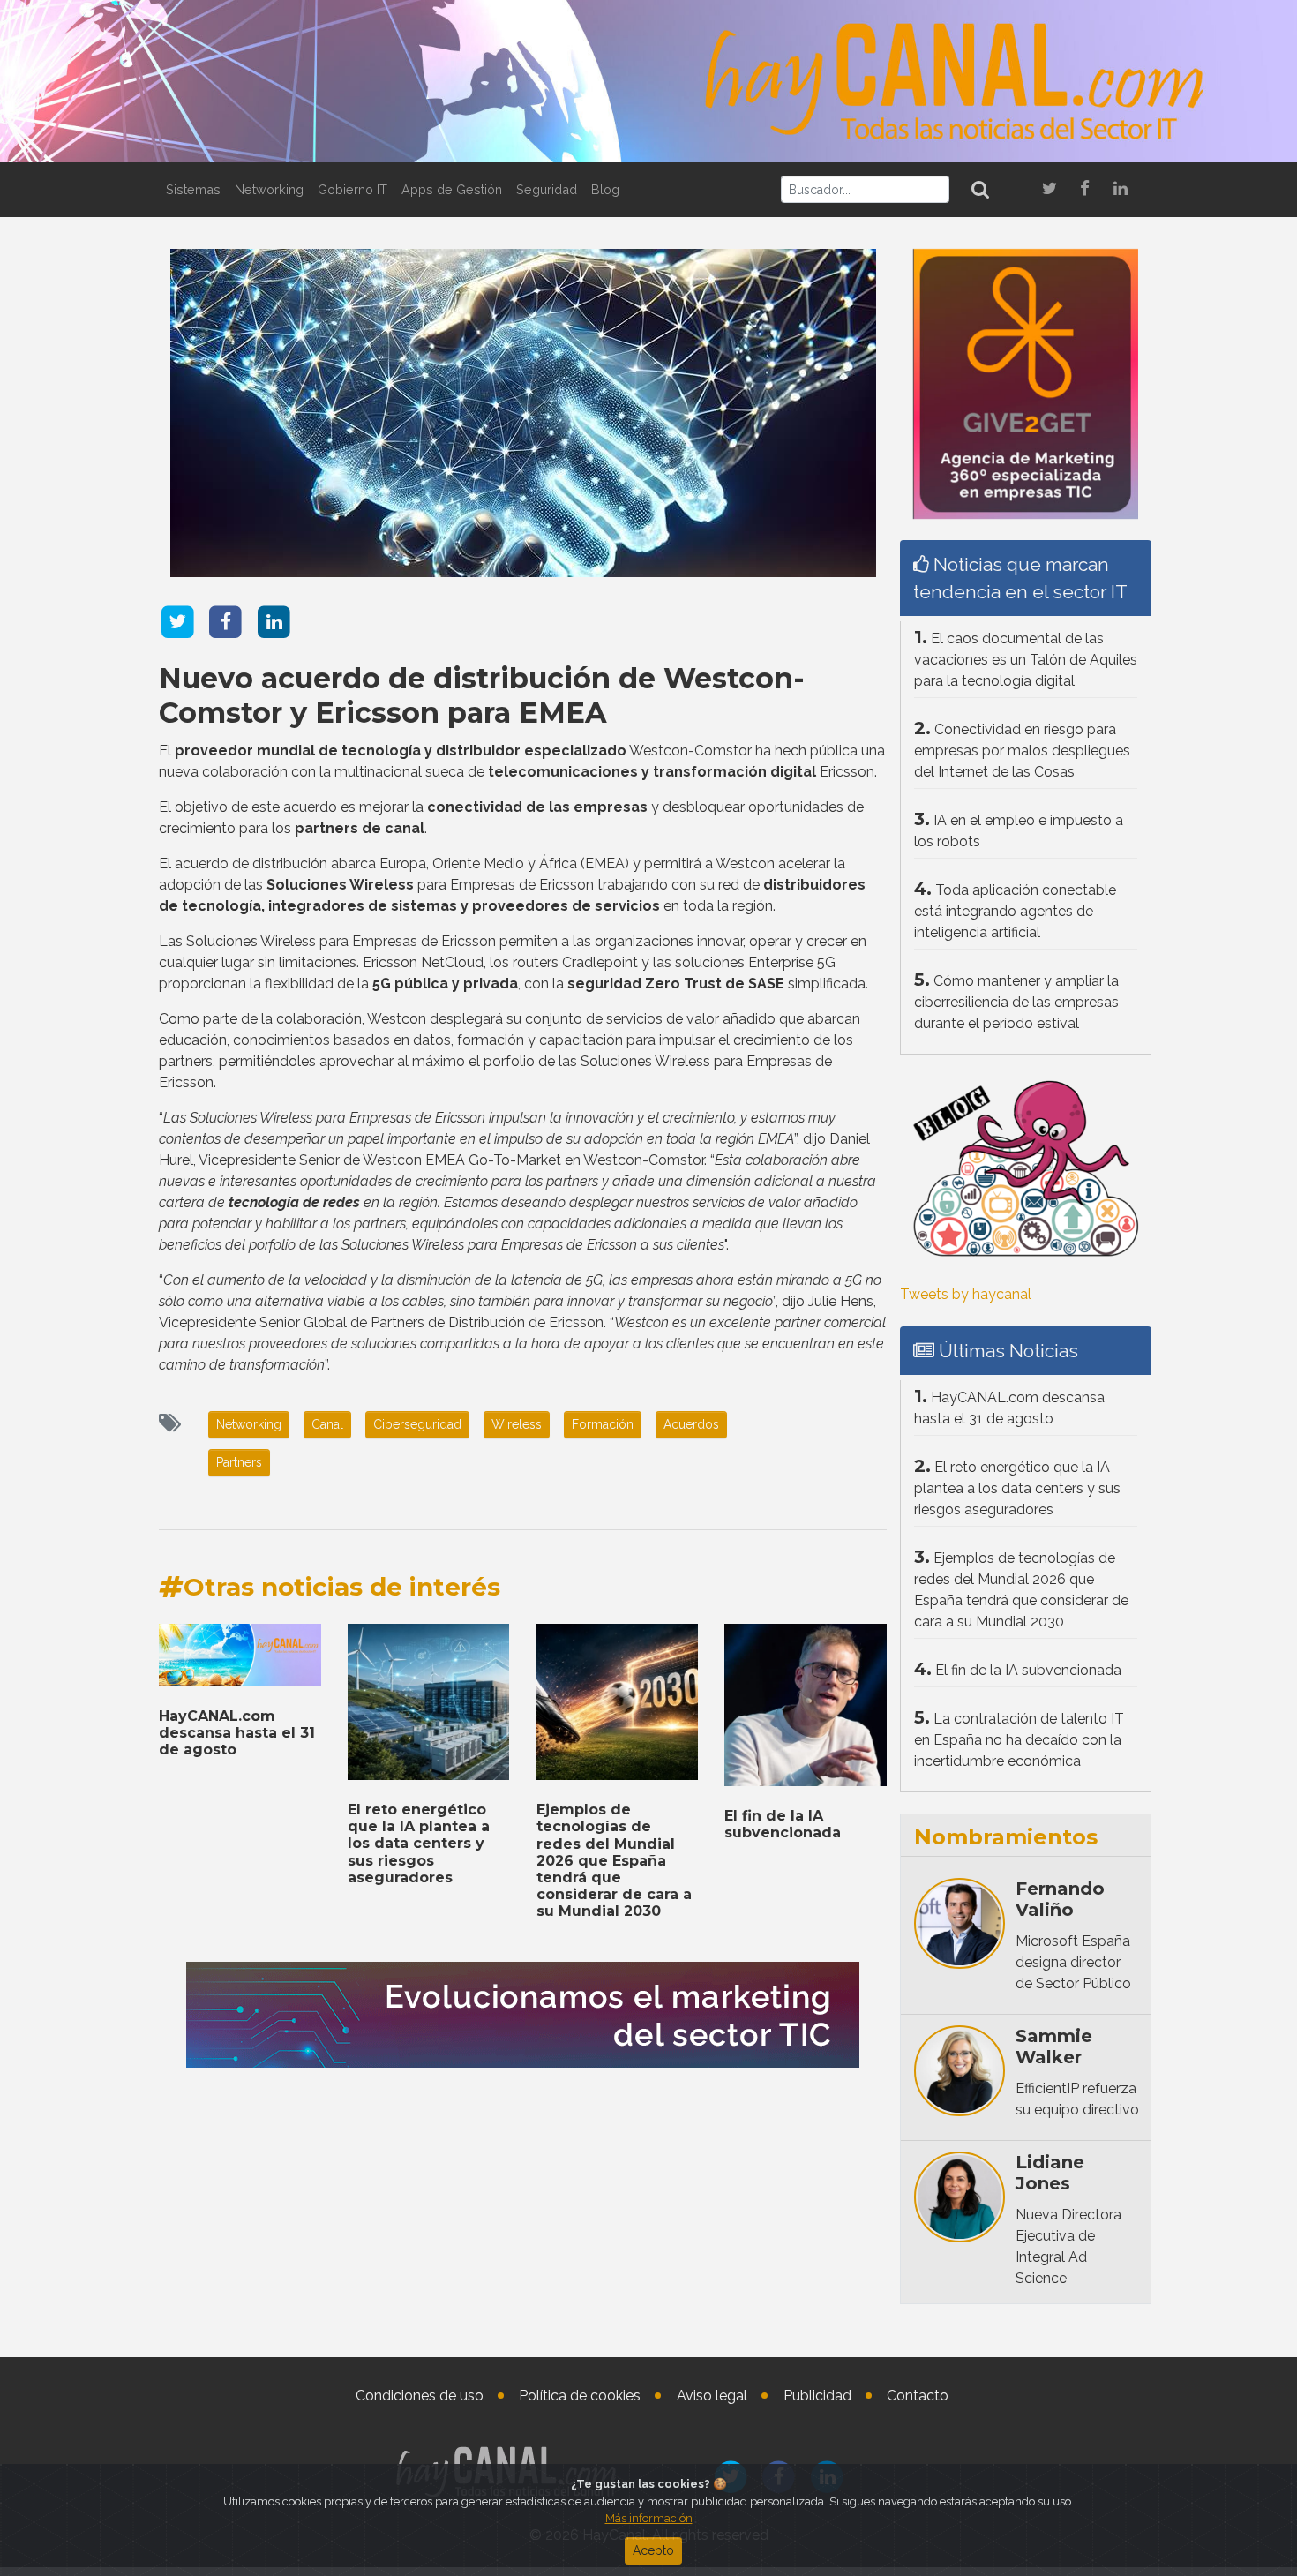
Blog (605, 189)
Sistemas (193, 189)
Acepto (653, 2550)
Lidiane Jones (1050, 2173)
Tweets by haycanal (966, 1294)
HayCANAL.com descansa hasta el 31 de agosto (237, 1733)
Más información (649, 2518)
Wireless (517, 1424)
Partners (239, 1462)
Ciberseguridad (417, 1424)
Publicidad (817, 2396)
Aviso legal (712, 2396)
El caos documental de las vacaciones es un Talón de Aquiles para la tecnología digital (1026, 660)
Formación (603, 1424)
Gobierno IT (352, 189)
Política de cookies (580, 2396)
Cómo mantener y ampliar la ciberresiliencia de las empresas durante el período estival (1016, 1002)
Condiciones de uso (420, 2396)
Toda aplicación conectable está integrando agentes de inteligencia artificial (1015, 911)
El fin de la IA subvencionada (783, 1824)
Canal (327, 1424)
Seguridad (547, 189)
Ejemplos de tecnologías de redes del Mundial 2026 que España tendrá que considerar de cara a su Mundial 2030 (614, 1860)
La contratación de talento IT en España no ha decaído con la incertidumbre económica (1019, 1740)
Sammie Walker (1054, 2047)
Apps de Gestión (452, 189)
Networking (269, 189)
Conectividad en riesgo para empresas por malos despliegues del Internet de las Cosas (1022, 751)
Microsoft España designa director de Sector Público (1073, 1962)
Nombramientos (1006, 1837)
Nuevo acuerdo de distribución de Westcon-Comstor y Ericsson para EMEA (482, 695)
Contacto (918, 2396)
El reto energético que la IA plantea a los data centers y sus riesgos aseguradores (419, 1844)
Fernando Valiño (1060, 1899)
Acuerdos (691, 1424)
